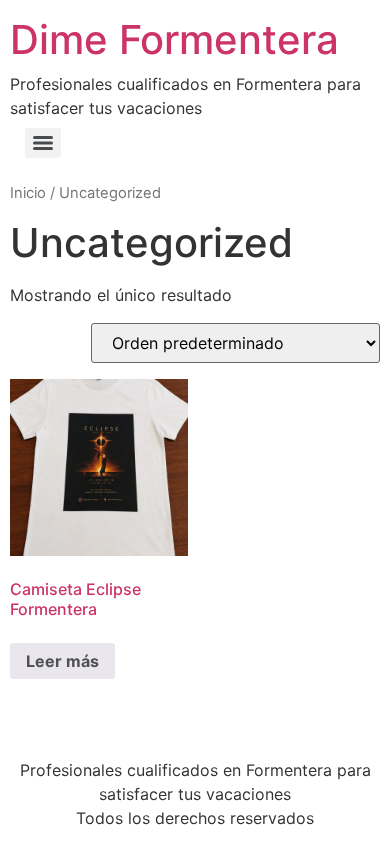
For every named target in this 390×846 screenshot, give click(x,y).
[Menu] (43, 143)
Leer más (62, 661)
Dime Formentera (174, 39)
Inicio (28, 193)
